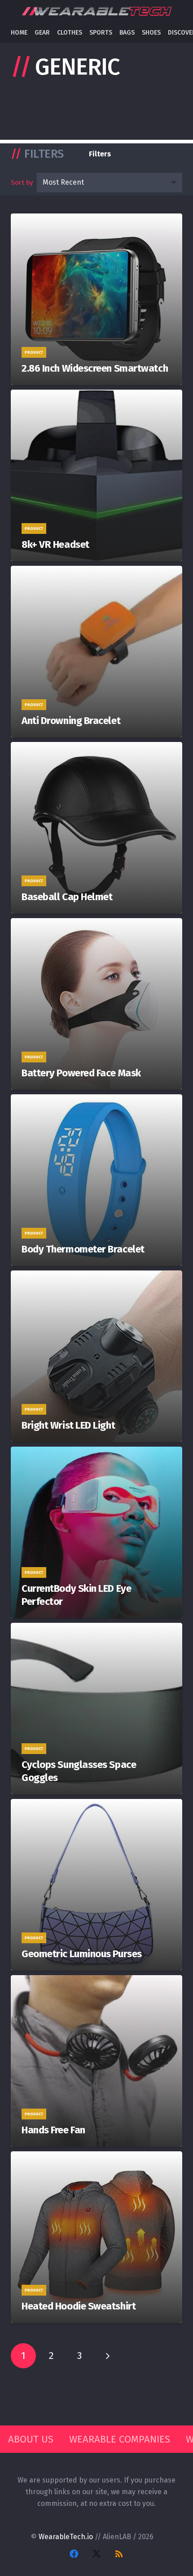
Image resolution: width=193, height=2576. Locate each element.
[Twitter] (96, 2554)
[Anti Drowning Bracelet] (96, 652)
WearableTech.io (66, 2537)
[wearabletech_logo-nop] (96, 11)
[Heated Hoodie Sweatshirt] (96, 2237)
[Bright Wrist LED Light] (96, 1356)
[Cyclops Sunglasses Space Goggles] (96, 1709)
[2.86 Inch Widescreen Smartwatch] (96, 299)
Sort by (22, 182)
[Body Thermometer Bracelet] (96, 1180)
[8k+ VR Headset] (96, 475)
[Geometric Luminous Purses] (96, 1885)
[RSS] (119, 2554)
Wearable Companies (120, 2439)
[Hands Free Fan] (96, 2061)
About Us (31, 2439)
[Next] (107, 2356)
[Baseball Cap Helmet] (96, 828)
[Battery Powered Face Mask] (96, 1004)
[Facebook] (74, 2554)
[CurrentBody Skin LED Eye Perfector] (96, 1532)
